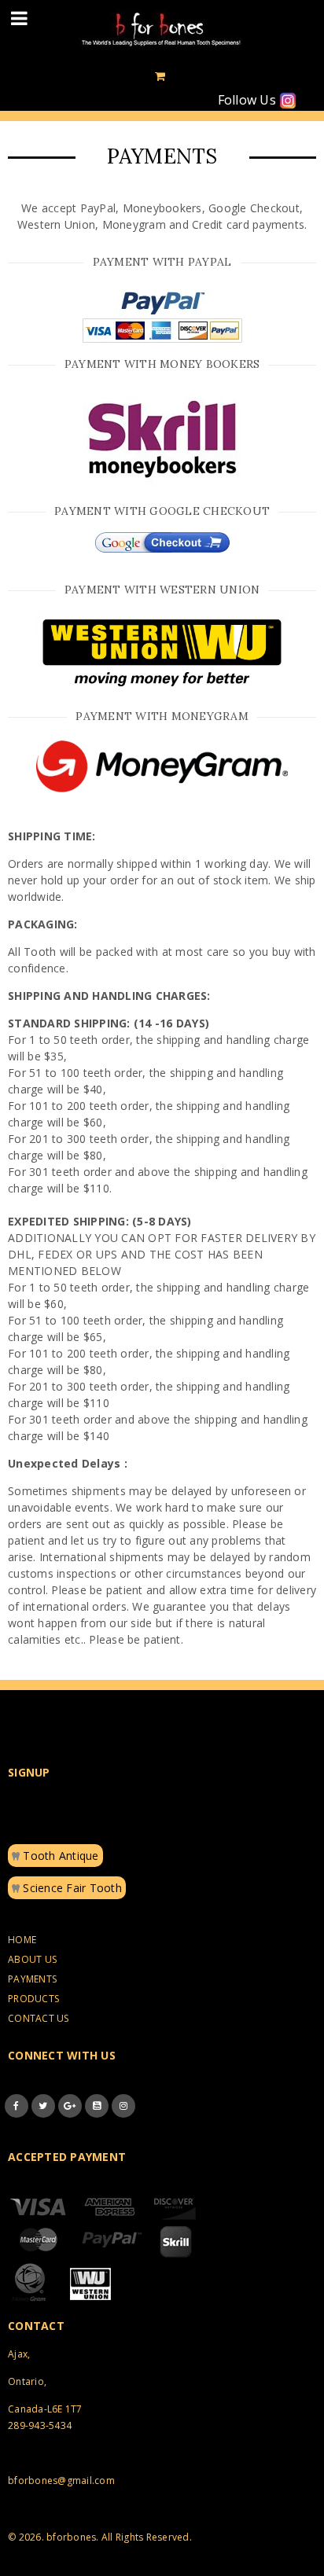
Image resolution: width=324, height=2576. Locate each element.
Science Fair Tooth (71, 1888)
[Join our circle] (70, 2106)
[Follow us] (43, 2106)
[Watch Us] (97, 2106)
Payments (32, 1979)
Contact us (39, 2018)
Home (22, 1940)
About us (32, 1959)
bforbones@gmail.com (61, 2480)
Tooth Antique (59, 1856)
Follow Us (249, 100)
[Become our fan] (17, 2106)
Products (33, 1999)
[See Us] (123, 2106)
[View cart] (160, 76)
